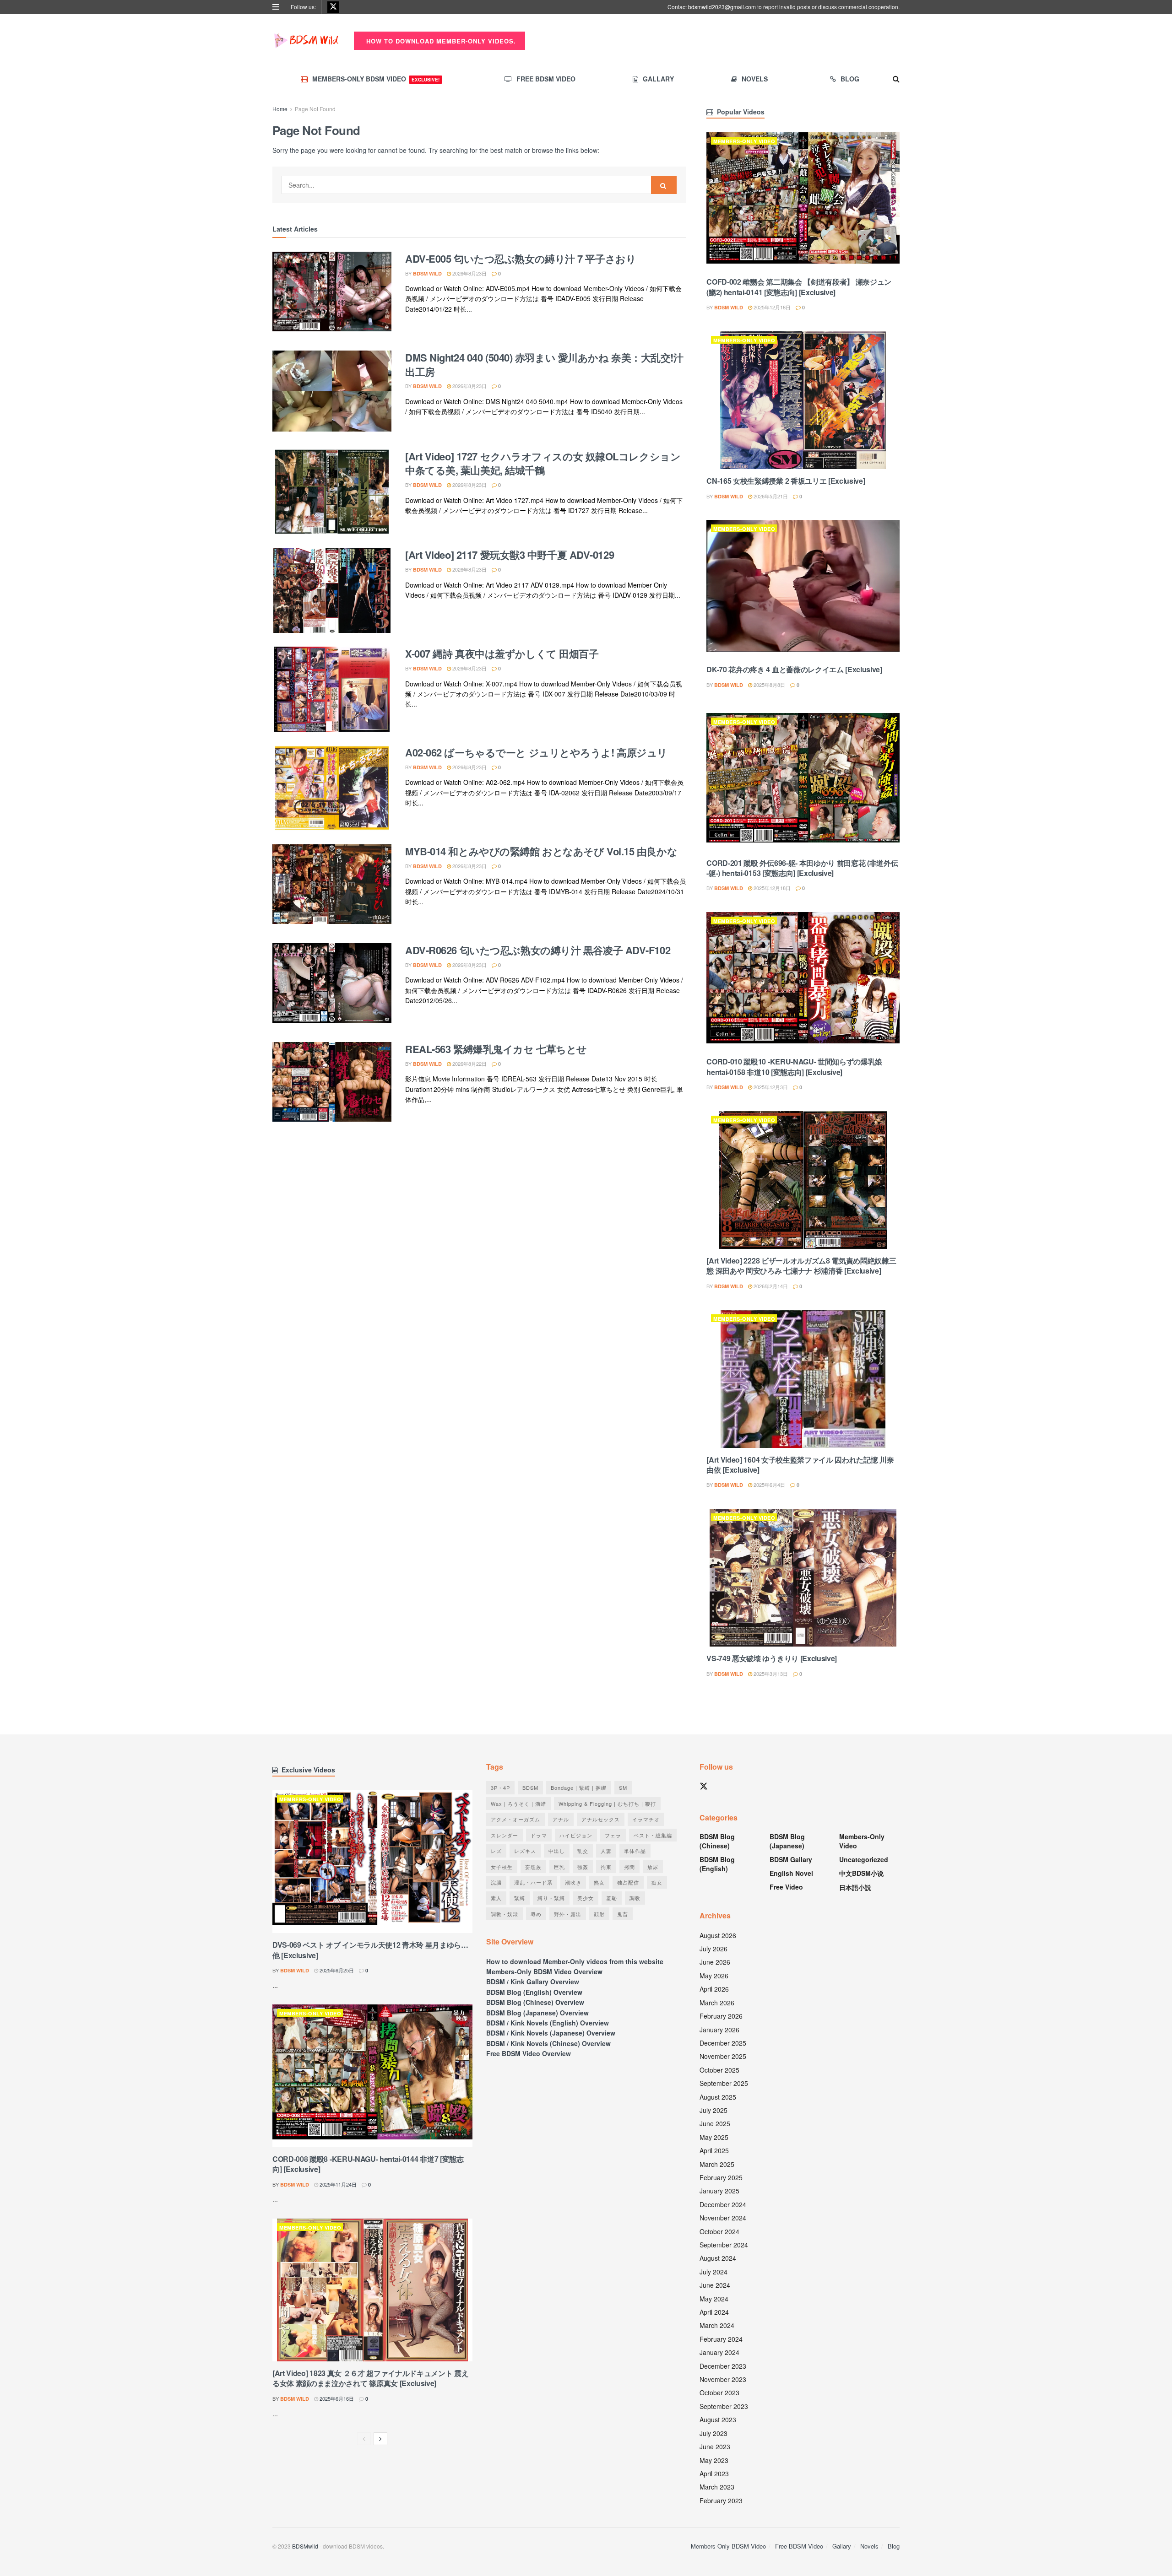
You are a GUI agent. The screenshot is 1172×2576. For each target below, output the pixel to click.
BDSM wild (427, 273)
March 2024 (717, 2325)
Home (280, 109)
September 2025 (724, 2083)
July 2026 (714, 1949)
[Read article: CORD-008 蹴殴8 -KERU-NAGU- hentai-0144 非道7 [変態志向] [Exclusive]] (372, 2076)
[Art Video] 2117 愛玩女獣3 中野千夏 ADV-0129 (510, 555)
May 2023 (714, 2460)
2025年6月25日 (336, 1970)
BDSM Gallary (791, 1859)
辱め (536, 1914)
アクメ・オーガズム (515, 1819)
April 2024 (714, 2312)
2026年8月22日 (469, 1064)
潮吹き (573, 1882)
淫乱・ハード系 (533, 1882)
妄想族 (533, 1867)
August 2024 (718, 2258)
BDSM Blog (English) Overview (534, 1992)
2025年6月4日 (769, 1485)
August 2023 (718, 2419)
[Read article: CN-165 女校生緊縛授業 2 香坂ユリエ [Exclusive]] (803, 400)
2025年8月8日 (769, 685)
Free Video (786, 1887)
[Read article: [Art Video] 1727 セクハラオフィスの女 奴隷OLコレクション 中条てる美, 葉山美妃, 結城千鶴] (332, 492)
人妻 (606, 1851)
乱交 (583, 1851)
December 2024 (723, 2204)
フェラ (613, 1835)
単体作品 (635, 1851)
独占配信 (628, 1882)
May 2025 (714, 2137)
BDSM (530, 1788)
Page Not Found (315, 109)
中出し (557, 1851)
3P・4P (500, 1788)
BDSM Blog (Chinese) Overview (535, 2002)
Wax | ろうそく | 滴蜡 (518, 1804)
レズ (496, 1851)
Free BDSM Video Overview (529, 2053)
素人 (496, 1898)
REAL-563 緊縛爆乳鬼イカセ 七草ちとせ (496, 1049)
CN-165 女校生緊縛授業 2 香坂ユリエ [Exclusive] (786, 481)
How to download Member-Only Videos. (440, 41)
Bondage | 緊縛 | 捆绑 (579, 1788)
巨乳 (559, 1867)
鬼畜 (623, 1914)
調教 (635, 1898)
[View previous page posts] (364, 2439)
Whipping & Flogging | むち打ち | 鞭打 (607, 1804)
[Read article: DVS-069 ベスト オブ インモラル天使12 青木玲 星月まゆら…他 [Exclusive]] (372, 1862)
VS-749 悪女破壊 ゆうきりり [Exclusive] (772, 1658)
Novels (755, 79)
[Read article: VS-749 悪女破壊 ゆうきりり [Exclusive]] (803, 1578)
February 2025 (721, 2177)
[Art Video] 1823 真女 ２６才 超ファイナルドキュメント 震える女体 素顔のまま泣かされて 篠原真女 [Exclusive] (371, 2378)
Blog (850, 79)
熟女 (599, 1882)
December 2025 (723, 2043)
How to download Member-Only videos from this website (575, 1961)
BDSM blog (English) (717, 1864)
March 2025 (717, 2164)
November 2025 (723, 2056)
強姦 (583, 1867)
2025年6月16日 (336, 2398)
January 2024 (719, 2352)
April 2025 (714, 2150)
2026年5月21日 (770, 496)
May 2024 (714, 2299)
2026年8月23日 (469, 273)
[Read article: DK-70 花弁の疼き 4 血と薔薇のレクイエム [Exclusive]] (803, 589)
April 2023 (714, 2473)
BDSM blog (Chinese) (717, 1841)
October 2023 (719, 2392)
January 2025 (719, 2191)
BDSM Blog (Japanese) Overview (537, 2013)
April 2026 (714, 1989)
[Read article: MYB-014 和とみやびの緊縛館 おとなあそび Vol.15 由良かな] (332, 887)
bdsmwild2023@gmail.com (722, 7)
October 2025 (719, 2070)
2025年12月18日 (771, 307)
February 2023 (721, 2500)
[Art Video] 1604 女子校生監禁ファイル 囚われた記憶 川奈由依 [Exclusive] (800, 1465)
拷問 (629, 1867)
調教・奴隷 (505, 1914)
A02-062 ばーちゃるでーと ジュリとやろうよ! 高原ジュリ (536, 752)
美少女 (586, 1898)
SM (623, 1788)
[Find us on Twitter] (333, 7)
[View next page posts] (380, 2439)
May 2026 (714, 1976)
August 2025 (718, 2097)
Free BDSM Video (546, 79)
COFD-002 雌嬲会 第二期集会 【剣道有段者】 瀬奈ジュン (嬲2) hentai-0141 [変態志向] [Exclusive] (799, 287)
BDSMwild (305, 2546)
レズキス (525, 1851)
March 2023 (717, 2487)
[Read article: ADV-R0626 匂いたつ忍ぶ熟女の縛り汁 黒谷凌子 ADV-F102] (332, 986)
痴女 (657, 1882)
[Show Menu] (276, 7)
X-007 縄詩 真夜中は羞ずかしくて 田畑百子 (502, 653)
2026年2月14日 (770, 1286)
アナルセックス (601, 1819)
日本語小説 (855, 1887)
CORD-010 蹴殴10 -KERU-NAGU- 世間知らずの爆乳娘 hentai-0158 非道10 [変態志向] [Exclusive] (794, 1067)
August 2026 (718, 1935)
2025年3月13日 (770, 1674)
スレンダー (505, 1835)
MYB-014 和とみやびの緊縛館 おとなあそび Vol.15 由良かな (541, 851)
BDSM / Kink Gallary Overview (533, 1982)
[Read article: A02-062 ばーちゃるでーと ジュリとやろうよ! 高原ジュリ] (332, 788)
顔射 (599, 1914)
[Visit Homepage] (307, 41)
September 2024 (724, 2245)
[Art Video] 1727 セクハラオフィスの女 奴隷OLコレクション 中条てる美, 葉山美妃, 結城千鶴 (543, 463)
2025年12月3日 (770, 1087)
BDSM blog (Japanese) (787, 1841)
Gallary (658, 79)
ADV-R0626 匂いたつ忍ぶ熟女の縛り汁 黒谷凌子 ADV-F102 (538, 950)
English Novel (791, 1873)
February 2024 (721, 2339)
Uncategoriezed (864, 1859)
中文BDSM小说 (861, 1873)
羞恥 (612, 1898)
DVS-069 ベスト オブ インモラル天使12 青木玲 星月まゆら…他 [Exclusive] (370, 1950)
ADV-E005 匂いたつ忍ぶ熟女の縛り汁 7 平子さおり (521, 259)
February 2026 (721, 2016)
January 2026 (719, 2030)
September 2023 (724, 2406)
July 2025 (714, 2110)
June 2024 (715, 2285)
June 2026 (715, 1962)
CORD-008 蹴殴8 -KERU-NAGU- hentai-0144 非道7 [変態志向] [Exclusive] (368, 2164)
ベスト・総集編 (653, 1835)
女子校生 (502, 1867)
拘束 (606, 1867)
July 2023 (714, 2433)
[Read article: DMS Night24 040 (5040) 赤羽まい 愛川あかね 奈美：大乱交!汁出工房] (332, 393)
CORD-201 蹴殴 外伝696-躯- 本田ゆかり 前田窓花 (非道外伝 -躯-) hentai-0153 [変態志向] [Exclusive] (802, 868)
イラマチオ (646, 1819)
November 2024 (723, 2218)
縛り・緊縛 (551, 1898)
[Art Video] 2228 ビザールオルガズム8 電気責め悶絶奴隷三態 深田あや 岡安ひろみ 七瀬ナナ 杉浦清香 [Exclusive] (801, 1266)
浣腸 (496, 1882)
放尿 (653, 1867)
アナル (561, 1819)
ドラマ (539, 1835)
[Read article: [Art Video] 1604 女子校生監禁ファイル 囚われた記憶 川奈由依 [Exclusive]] (803, 1379)
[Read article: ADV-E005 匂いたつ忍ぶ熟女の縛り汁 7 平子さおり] (332, 294)
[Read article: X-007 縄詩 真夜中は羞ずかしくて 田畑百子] (332, 689)
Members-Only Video (744, 141)
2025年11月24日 (337, 2184)
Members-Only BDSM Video (376, 79)
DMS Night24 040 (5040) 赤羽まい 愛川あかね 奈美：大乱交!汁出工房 (544, 365)
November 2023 (723, 2379)
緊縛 (520, 1898)
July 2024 (714, 2272)
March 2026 (717, 2003)
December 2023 (723, 2366)
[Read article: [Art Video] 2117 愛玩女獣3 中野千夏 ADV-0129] (332, 590)
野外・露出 (568, 1914)
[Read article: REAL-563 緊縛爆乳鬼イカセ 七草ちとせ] (332, 1085)
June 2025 (715, 2123)
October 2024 (719, 2231)
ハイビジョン (576, 1835)
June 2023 (715, 2446)
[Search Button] (896, 79)
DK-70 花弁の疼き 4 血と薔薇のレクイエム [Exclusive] (794, 669)
